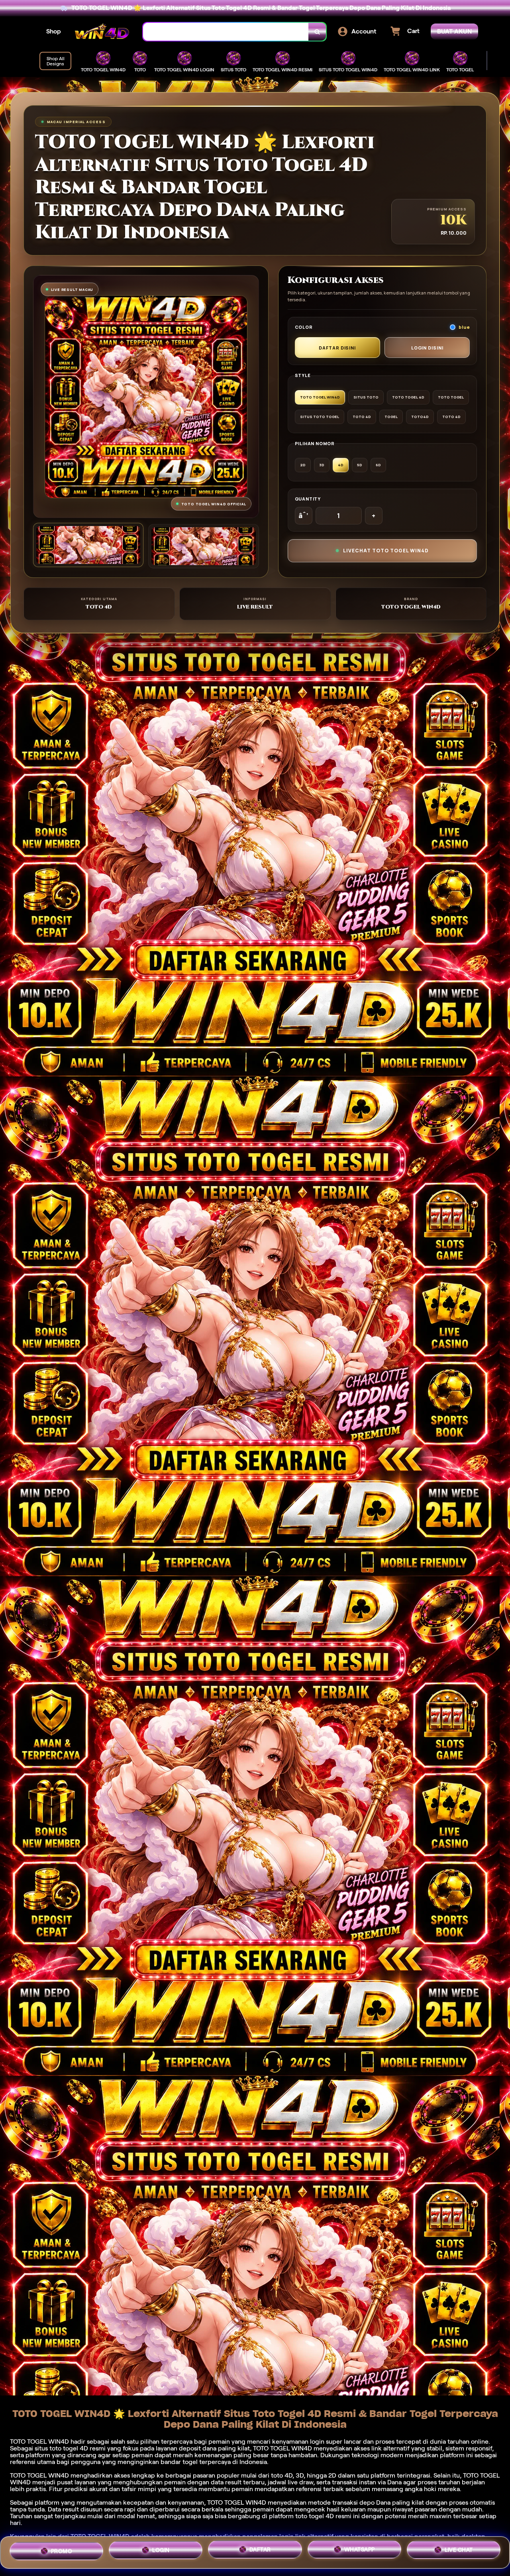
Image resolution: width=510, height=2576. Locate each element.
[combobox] (226, 32)
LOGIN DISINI (427, 348)
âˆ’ (303, 516)
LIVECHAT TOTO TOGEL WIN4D (386, 551)
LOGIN (161, 2549)
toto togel (64, 2448)
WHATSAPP (360, 2550)
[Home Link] (102, 32)
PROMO (62, 2550)
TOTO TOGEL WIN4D (237, 2502)
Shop (54, 31)
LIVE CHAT (459, 2551)
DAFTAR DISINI (337, 348)
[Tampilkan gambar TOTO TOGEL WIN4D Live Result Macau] (203, 546)
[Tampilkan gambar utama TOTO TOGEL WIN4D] (88, 545)
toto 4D (282, 2475)
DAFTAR (260, 2549)
